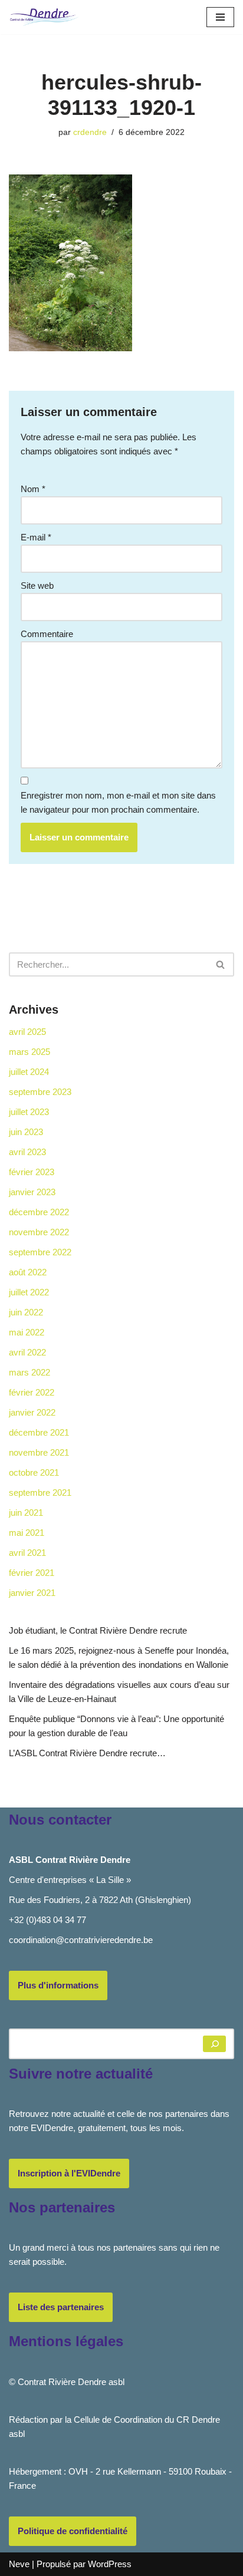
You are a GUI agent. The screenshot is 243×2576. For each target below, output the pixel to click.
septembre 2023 (40, 1092)
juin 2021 (26, 1513)
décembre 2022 (39, 1212)
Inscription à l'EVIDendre (69, 2173)
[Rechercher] (221, 964)
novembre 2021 (39, 1452)
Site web (37, 586)
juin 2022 (26, 1312)
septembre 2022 (40, 1252)
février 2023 (32, 1172)
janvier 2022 (32, 1412)
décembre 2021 (39, 1432)
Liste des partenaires (61, 2307)
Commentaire (47, 634)
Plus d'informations (58, 1985)
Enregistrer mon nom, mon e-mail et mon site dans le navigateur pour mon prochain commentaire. (118, 802)
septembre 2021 (40, 1493)
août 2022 (28, 1272)
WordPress (110, 2564)
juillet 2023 (29, 1112)
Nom (33, 489)
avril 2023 (27, 1152)
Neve (19, 2564)
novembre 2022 (39, 1232)
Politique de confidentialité (73, 2531)
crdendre (90, 132)
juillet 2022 (29, 1292)
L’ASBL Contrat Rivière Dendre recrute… (87, 1753)
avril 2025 (27, 1032)
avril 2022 (27, 1352)
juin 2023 (26, 1132)
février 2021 (32, 1573)
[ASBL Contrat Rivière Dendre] (44, 17)
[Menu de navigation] (220, 17)
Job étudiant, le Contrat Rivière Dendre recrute (98, 1630)
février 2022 (32, 1392)
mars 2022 (29, 1372)
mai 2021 (27, 1533)
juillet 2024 (29, 1072)
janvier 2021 (32, 1593)
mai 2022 (27, 1332)
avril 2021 (27, 1553)
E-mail (36, 537)
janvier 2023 (32, 1192)
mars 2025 (29, 1052)
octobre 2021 (34, 1472)
